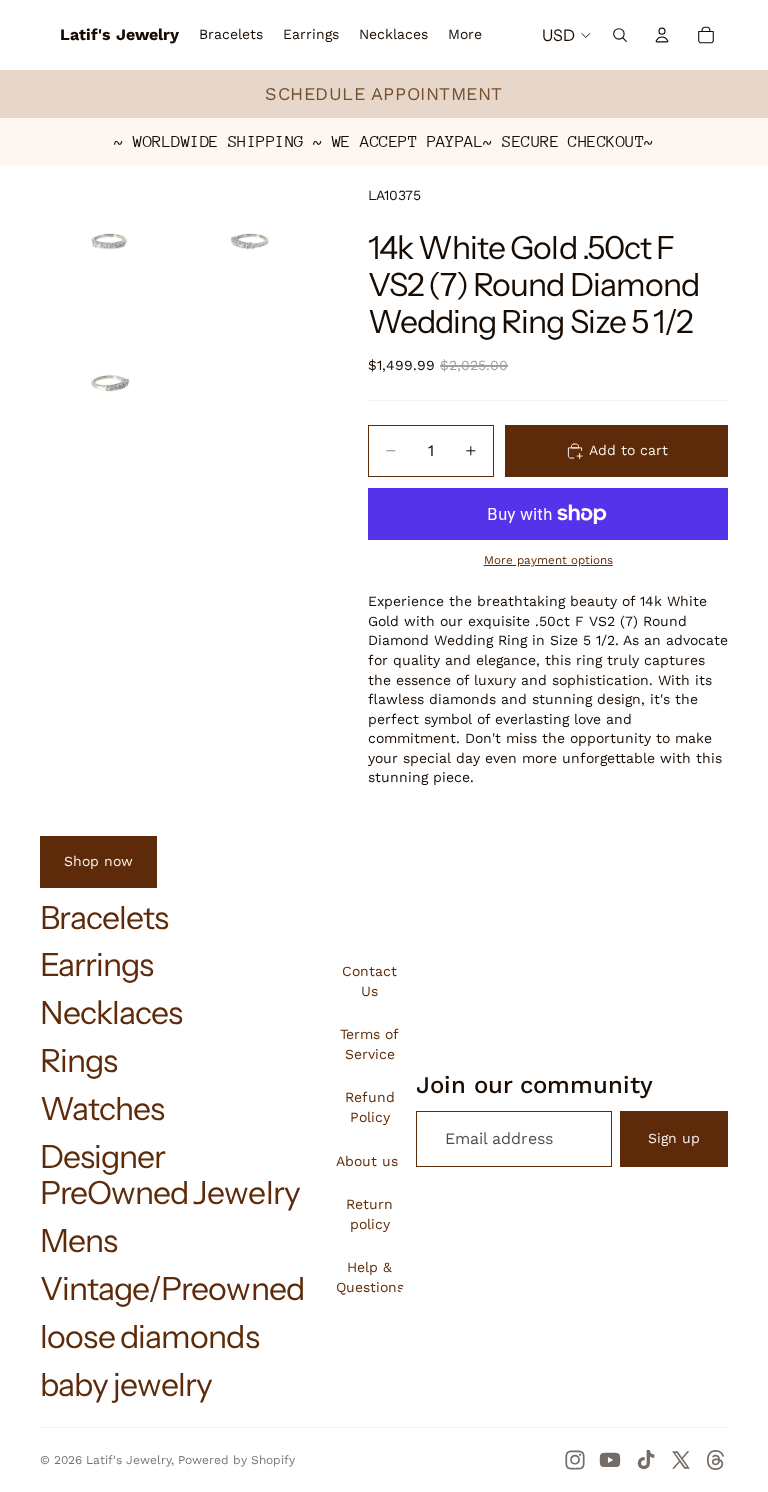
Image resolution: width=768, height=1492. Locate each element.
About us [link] (367, 1161)
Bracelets (104, 917)
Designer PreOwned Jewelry (170, 1175)
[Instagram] (575, 1460)
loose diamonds (149, 1336)
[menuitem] (465, 35)
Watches (102, 1108)
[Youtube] (610, 1460)
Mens (78, 1240)
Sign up (674, 1138)
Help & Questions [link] (370, 1277)
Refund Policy (370, 1107)
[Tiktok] (646, 1460)
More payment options (548, 560)
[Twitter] (681, 1460)
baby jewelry (126, 1384)
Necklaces (111, 1012)
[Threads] (716, 1460)
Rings (78, 1060)
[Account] (662, 35)
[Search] (620, 35)
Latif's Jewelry (128, 1460)
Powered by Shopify (236, 1460)
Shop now (98, 861)
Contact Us (369, 981)
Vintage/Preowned (172, 1288)
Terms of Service (369, 1044)
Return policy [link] (369, 1214)
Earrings (96, 964)
